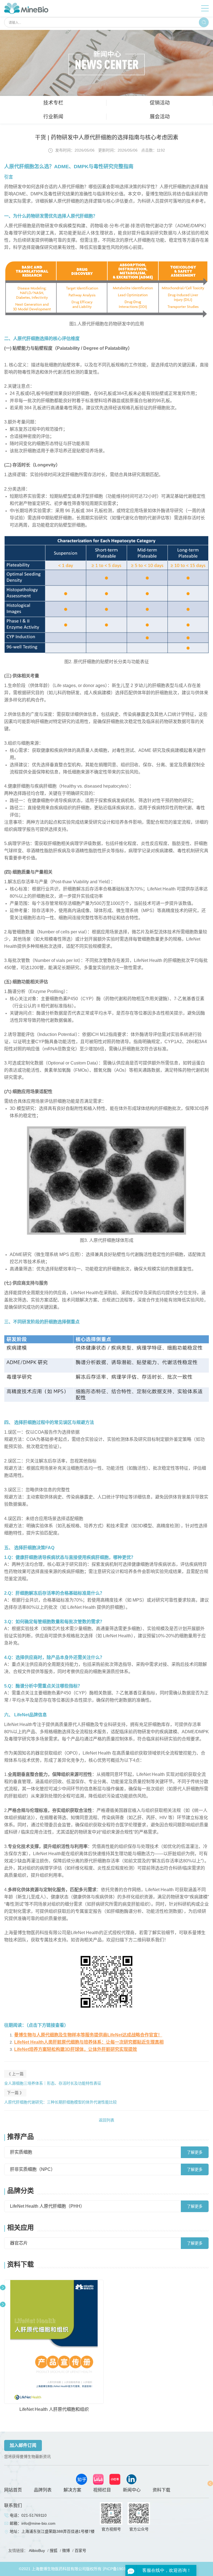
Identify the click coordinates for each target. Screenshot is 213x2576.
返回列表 (106, 2120)
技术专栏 (53, 103)
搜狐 (54, 2551)
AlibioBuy (37, 2551)
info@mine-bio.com (38, 2523)
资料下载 (161, 2490)
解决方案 (72, 2490)
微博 (66, 2551)
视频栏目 (102, 2490)
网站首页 (13, 2490)
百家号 (80, 2551)
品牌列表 (43, 2490)
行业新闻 (53, 117)
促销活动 (160, 103)
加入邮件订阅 (23, 2445)
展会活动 (160, 117)
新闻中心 (132, 2490)
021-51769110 (34, 2515)
